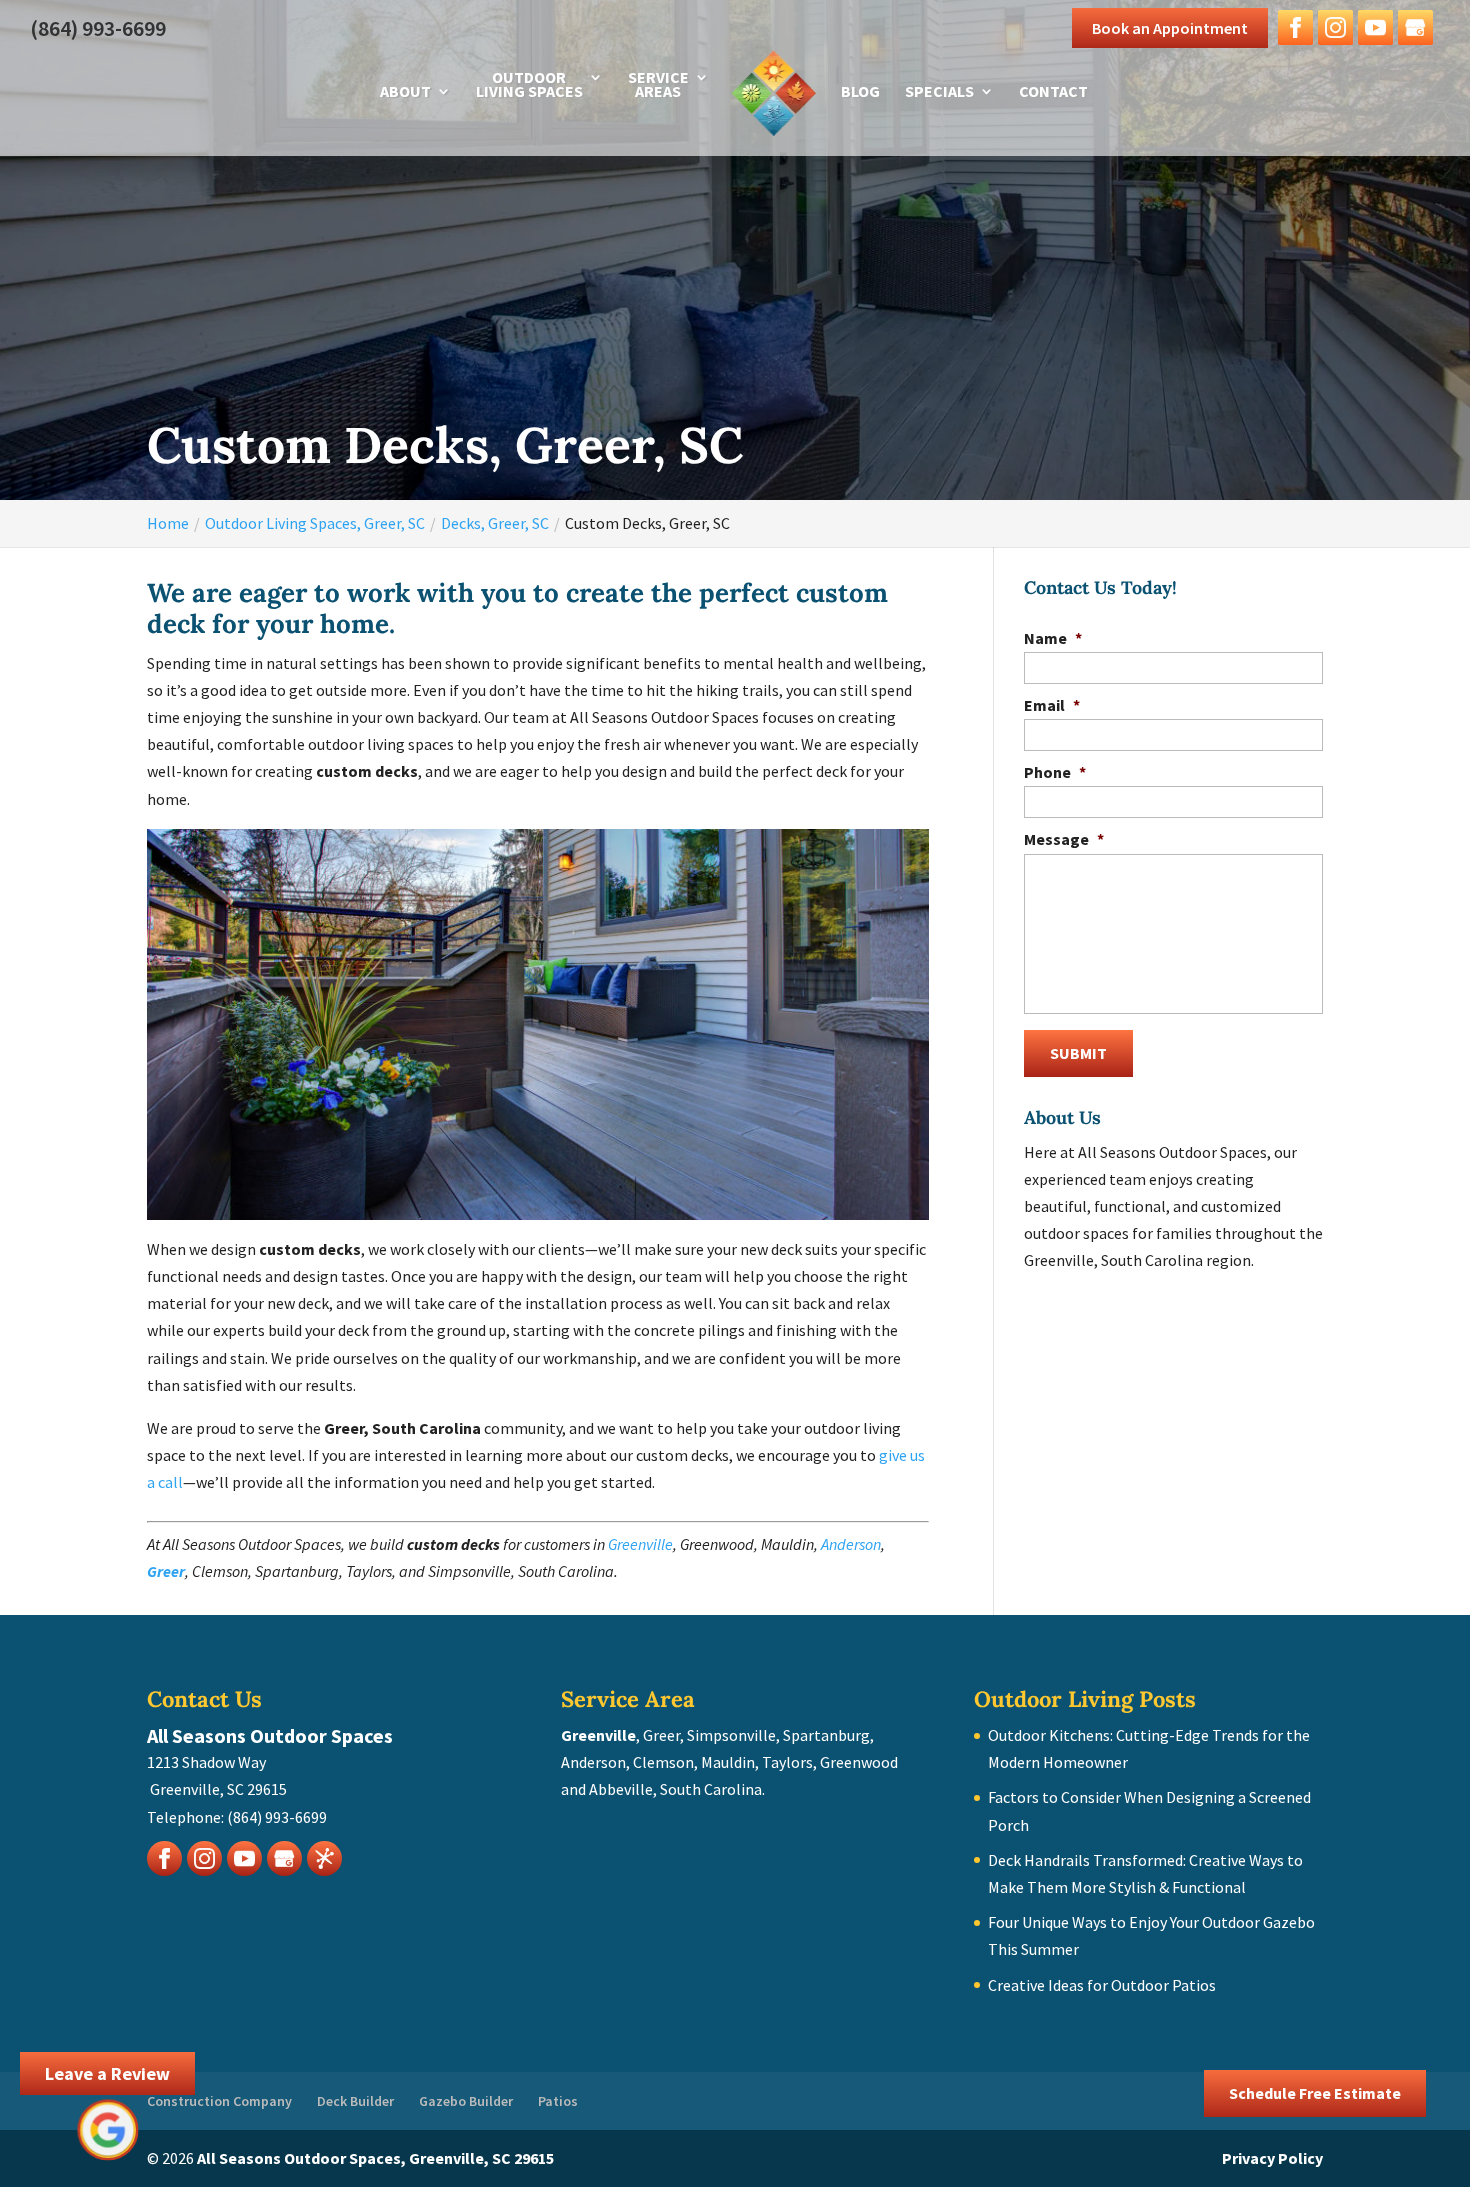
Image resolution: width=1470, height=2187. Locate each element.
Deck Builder (355, 2101)
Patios (558, 2101)
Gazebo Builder (466, 2101)
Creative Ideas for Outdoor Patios (1102, 1985)
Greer (166, 1571)
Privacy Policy (1272, 2158)
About (405, 92)
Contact (1053, 92)
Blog (860, 92)
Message (1064, 839)
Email (1052, 705)
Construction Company (219, 2101)
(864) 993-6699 (98, 28)
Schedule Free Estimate (1315, 2093)
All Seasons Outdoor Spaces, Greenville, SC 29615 (375, 2158)
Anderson (851, 1544)
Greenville (640, 1544)
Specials (939, 92)
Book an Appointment (1170, 28)
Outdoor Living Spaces (529, 85)
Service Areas (658, 85)
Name (1053, 638)
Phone (1055, 772)
